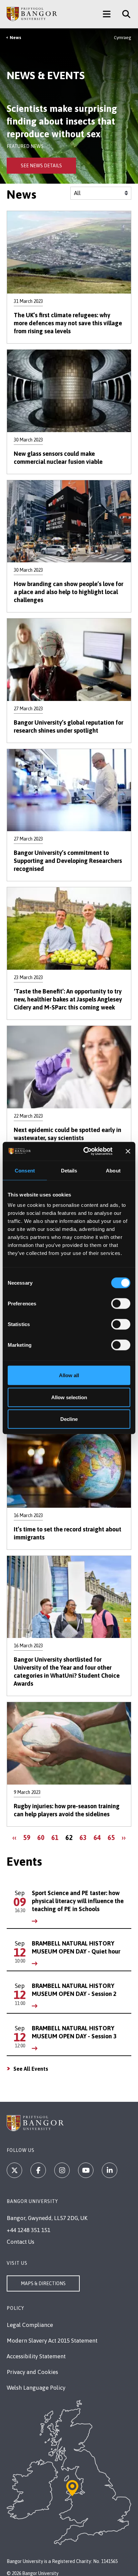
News (15, 38)
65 (113, 1837)
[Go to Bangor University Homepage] (32, 14)
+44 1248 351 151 (28, 2230)
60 (42, 1837)
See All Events (31, 2069)
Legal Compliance (30, 2325)
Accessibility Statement (36, 2356)
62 (71, 1839)
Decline (69, 1419)
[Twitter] (14, 2170)
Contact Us (20, 2242)
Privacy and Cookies (32, 2372)
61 (56, 1837)
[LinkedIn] (110, 2170)
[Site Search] (124, 14)
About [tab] (113, 1170)
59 (28, 1837)
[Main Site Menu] (107, 14)
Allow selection (69, 1397)
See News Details (41, 166)
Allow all (69, 1375)
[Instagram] (62, 2170)
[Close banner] (128, 1151)
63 (85, 1837)
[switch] (121, 1304)
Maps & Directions (43, 2283)
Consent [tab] (25, 1170)
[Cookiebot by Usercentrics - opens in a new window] (85, 1151)
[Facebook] (38, 2170)
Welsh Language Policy (36, 2388)
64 (99, 1837)
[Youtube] (86, 2170)
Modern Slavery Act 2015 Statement (52, 2341)
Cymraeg (123, 38)
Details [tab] (69, 1170)
